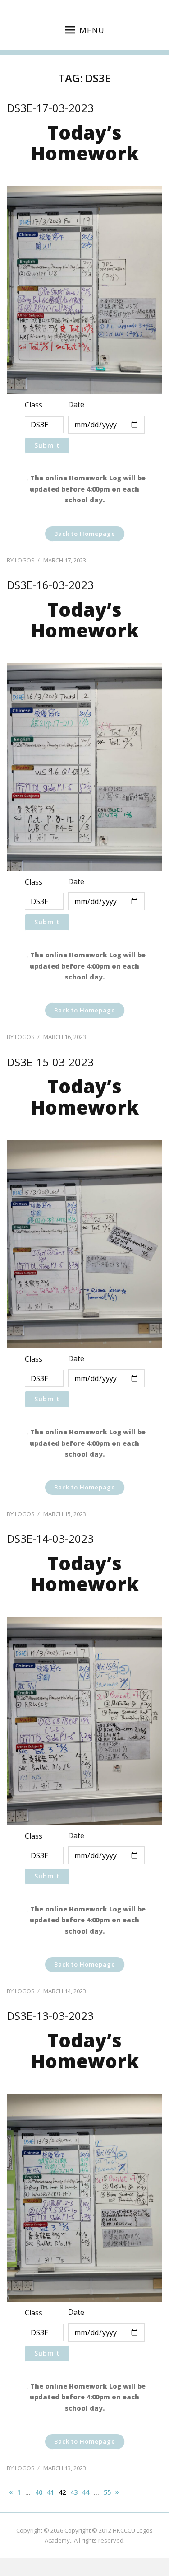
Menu (92, 30)
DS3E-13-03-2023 (50, 2016)
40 (39, 2492)
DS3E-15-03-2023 (50, 1062)
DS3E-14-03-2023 (50, 1539)
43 (74, 2492)
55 (107, 2492)
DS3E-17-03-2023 (50, 108)
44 (86, 2492)
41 (50, 2492)
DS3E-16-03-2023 (50, 585)
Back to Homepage (85, 534)
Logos (25, 560)
